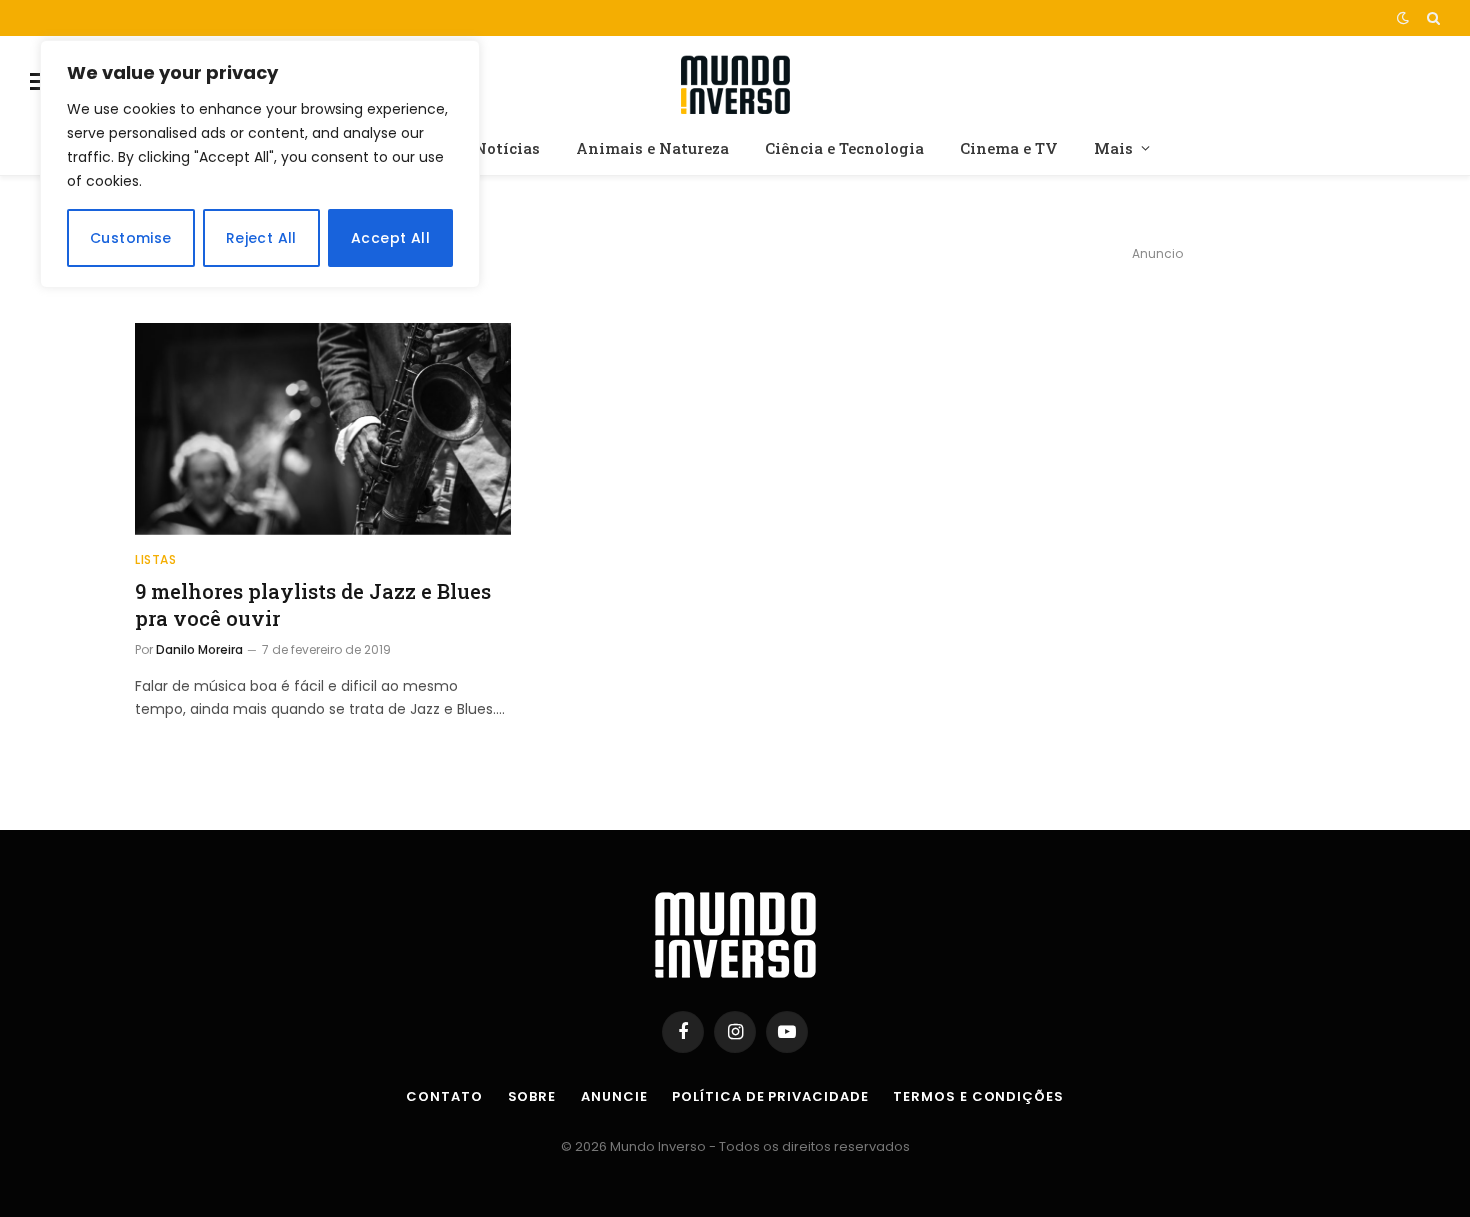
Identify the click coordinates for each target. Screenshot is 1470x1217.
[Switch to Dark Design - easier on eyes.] (1403, 18)
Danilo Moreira (199, 649)
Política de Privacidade (770, 1096)
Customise (131, 238)
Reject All (261, 238)
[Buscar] (1431, 18)
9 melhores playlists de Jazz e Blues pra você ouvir (313, 604)
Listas (156, 559)
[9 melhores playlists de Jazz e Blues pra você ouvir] (323, 429)
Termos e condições (978, 1096)
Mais (1113, 148)
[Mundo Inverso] (735, 81)
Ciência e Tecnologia (844, 148)
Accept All (390, 238)
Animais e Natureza (652, 148)
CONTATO (444, 1096)
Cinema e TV (1009, 148)
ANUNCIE (614, 1096)
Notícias (507, 148)
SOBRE (532, 1096)
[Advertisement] (1157, 415)
